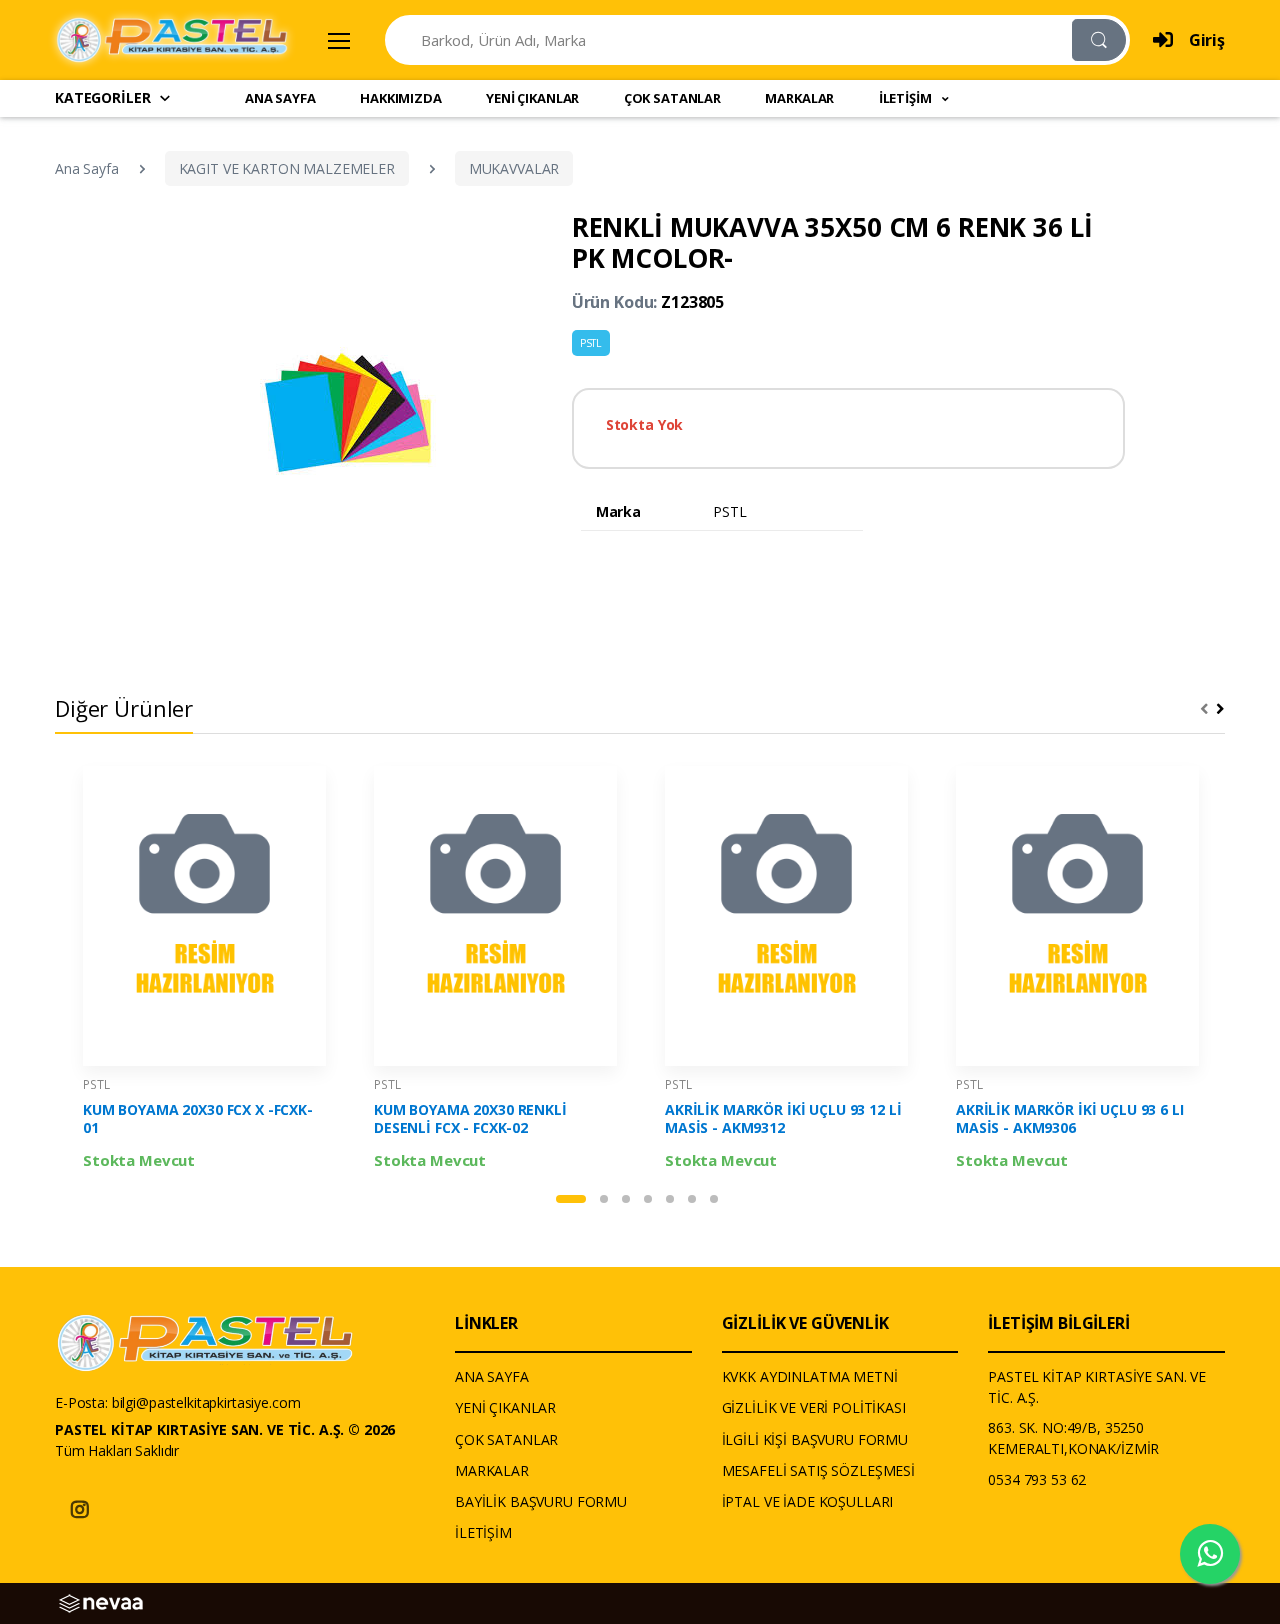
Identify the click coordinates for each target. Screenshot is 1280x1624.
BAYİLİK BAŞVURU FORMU (541, 1501)
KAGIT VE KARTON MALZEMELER (287, 168)
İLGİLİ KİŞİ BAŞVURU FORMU (815, 1439)
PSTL (591, 343)
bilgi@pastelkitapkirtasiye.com (206, 1402)
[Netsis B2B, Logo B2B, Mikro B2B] (101, 1601)
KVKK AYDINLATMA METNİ (810, 1376)
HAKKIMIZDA (401, 98)
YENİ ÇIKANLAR (532, 98)
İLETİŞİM (483, 1532)
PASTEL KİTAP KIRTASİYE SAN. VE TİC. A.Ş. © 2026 (225, 1429)
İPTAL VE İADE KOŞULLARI (808, 1501)
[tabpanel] (204, 973)
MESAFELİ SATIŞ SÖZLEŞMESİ (818, 1470)
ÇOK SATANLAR (672, 98)
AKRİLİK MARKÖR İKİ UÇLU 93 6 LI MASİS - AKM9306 (1070, 1119)
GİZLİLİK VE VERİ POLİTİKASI (814, 1407)
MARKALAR (799, 98)
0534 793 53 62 (1037, 1479)
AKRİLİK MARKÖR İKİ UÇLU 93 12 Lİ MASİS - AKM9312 (783, 1119)
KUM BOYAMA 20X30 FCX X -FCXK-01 (198, 1119)
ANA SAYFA (280, 98)
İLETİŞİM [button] (907, 98)
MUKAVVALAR (514, 168)
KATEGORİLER (102, 97)
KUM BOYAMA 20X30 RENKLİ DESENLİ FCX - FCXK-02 (470, 1119)
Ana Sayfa (87, 168)
